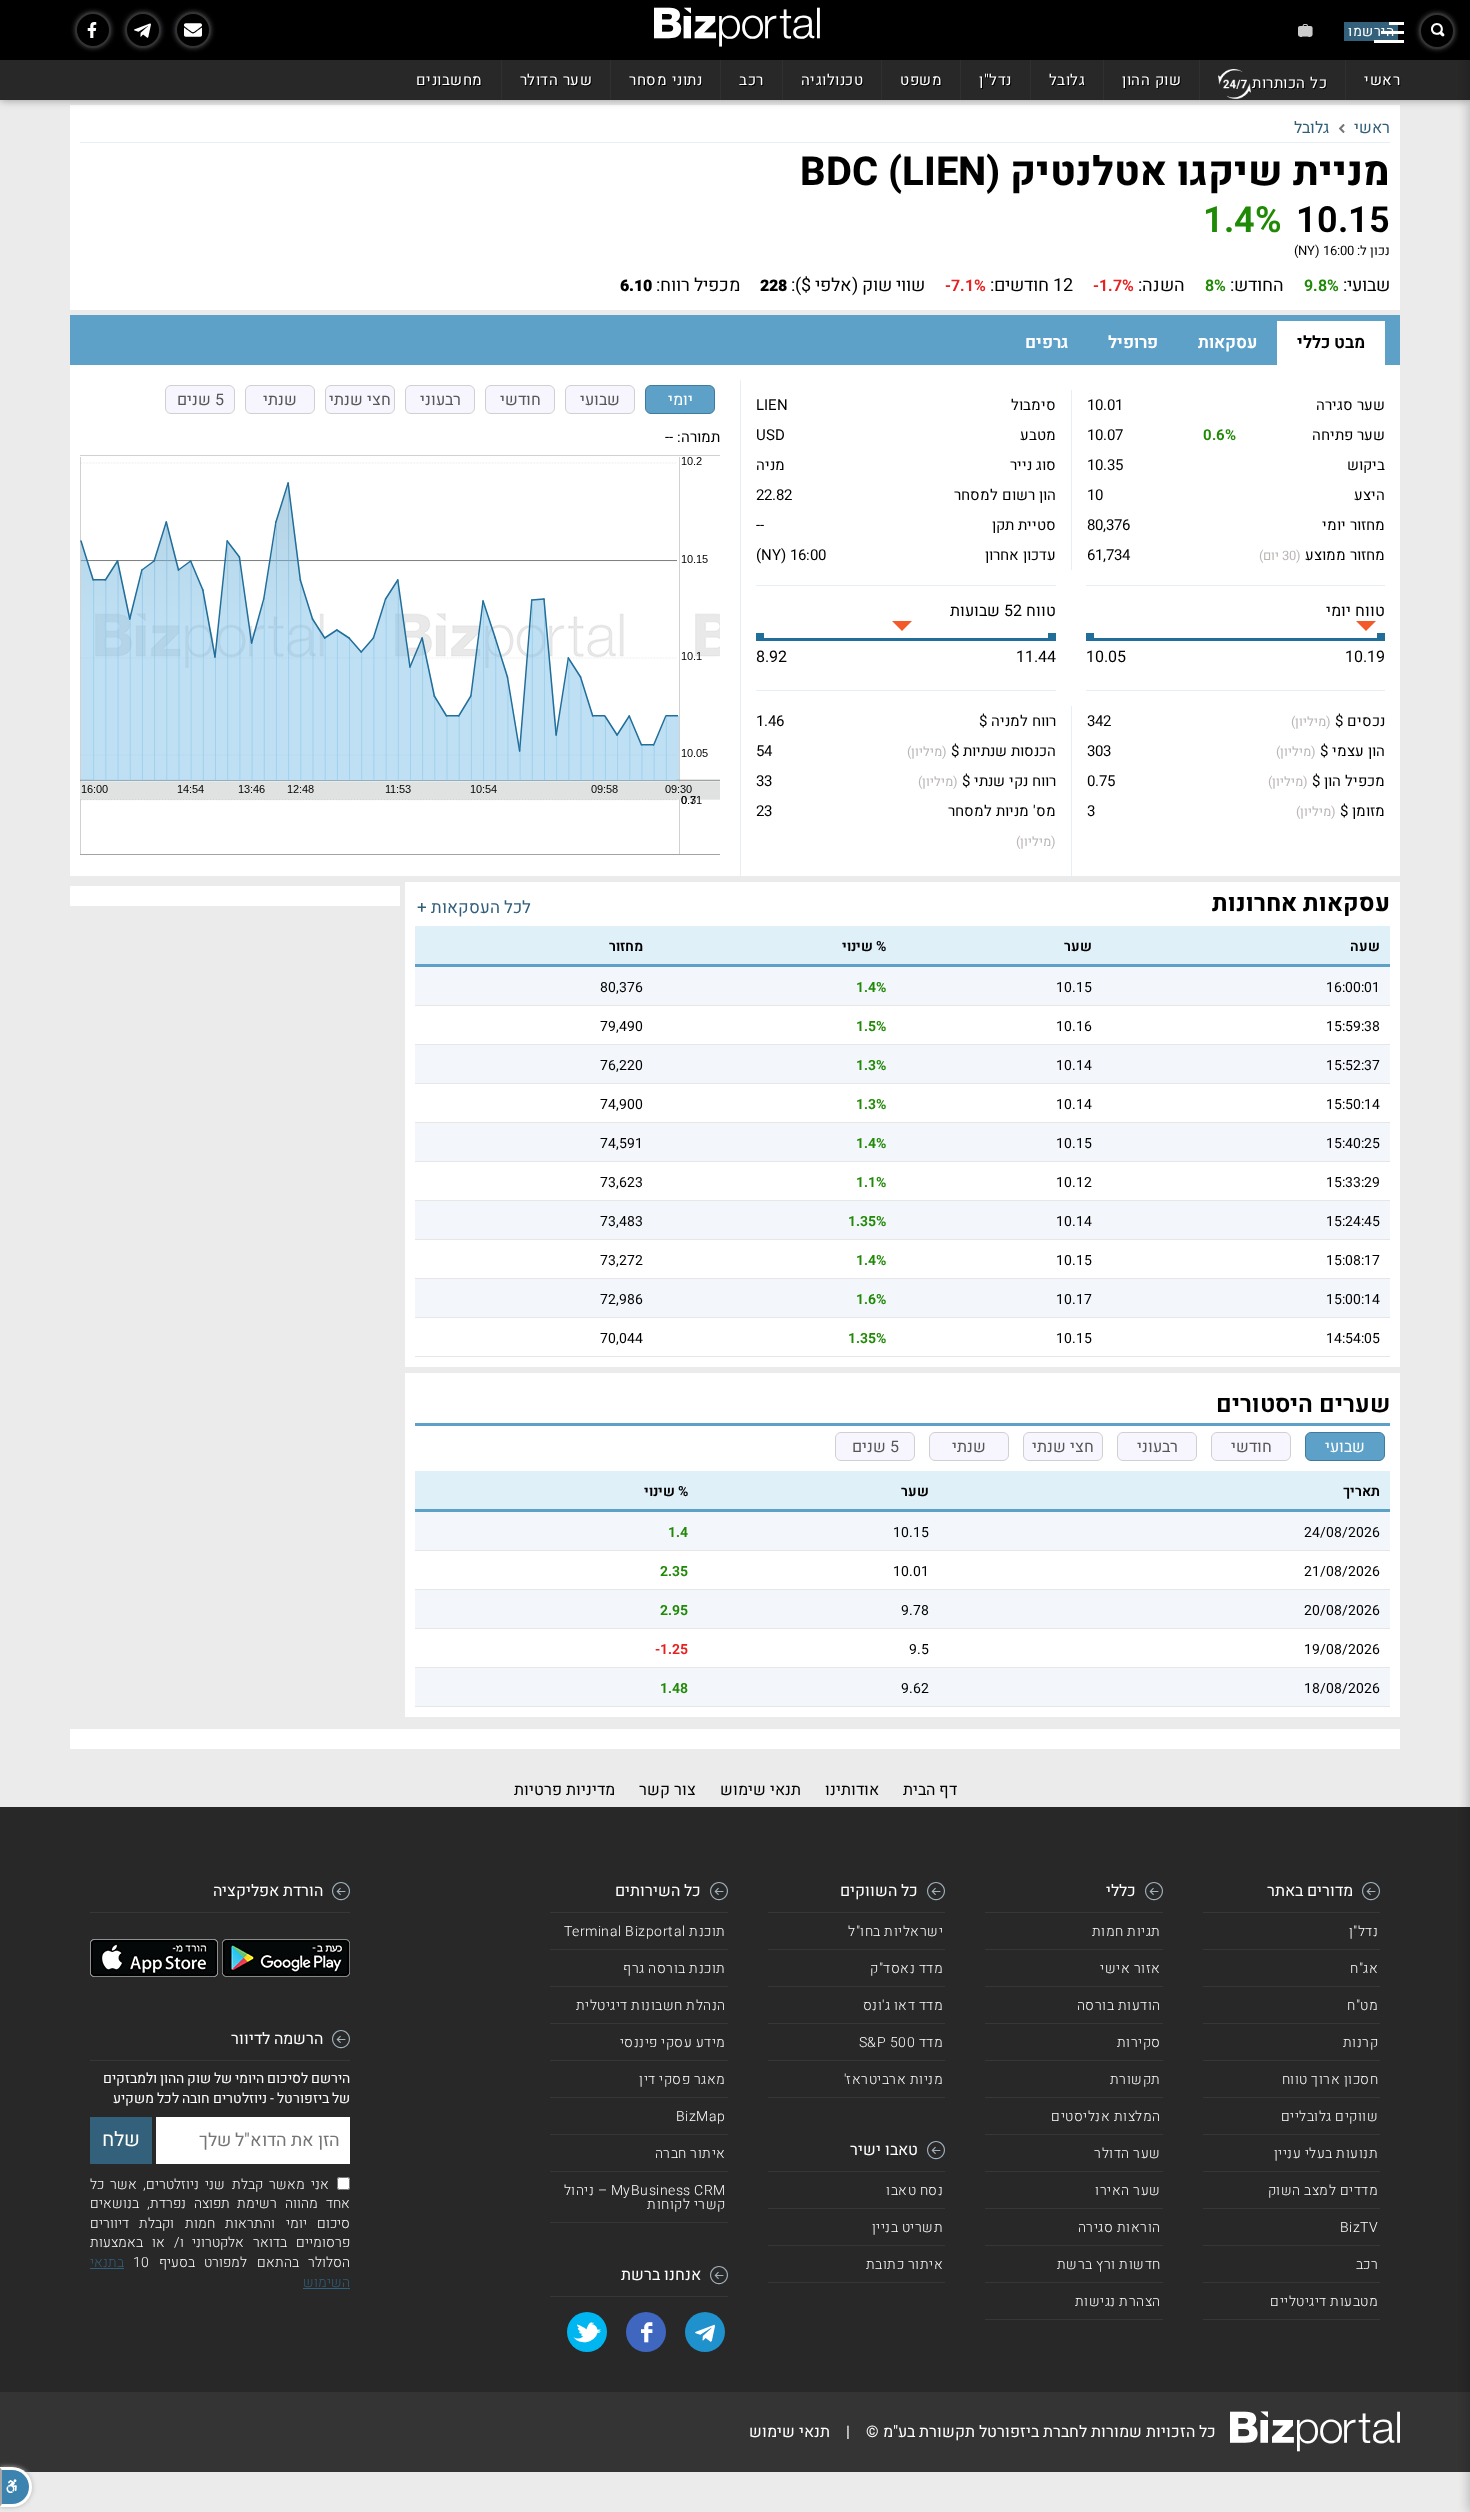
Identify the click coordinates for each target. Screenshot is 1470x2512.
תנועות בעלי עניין (1326, 2153)
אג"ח (1364, 1968)
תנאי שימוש (760, 1790)
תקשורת (1135, 2079)
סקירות (1139, 2042)
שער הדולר (556, 80)
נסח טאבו (914, 2190)
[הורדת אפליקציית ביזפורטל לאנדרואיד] (286, 1972)
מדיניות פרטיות (564, 1790)
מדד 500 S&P (901, 2042)
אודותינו (852, 1790)
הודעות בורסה (1119, 2005)
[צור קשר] (193, 30)
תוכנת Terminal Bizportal (645, 1931)
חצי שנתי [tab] (360, 400)
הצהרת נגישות (1118, 2301)
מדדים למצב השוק (1323, 2190)
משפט (921, 80)
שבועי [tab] (600, 400)
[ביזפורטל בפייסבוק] (93, 30)
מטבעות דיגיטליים (1324, 2301)
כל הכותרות (1289, 83)
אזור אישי (1130, 1968)
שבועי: (1366, 286)
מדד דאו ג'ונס (903, 2005)
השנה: (1161, 286)
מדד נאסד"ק (906, 1968)
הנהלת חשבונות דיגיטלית (651, 2005)
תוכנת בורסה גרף (674, 1968)
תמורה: (698, 437)
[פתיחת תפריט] (1389, 32)
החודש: (1257, 286)
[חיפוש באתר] (1437, 31)
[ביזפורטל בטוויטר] (587, 2332)
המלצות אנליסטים (1106, 2116)
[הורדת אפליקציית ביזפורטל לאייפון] (154, 1972)
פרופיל (1133, 342)
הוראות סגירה (1119, 2227)
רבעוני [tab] (440, 400)
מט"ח (1362, 2005)
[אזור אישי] (1305, 30)
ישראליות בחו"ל (895, 1931)
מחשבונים (449, 80)
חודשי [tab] (520, 400)
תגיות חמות (1126, 1931)
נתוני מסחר (665, 80)
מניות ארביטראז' (894, 2079)
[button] (16, 2487)
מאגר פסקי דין (682, 2079)
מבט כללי (1331, 342)
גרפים (1046, 342)
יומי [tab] (680, 400)
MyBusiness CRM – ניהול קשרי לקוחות (645, 2197)
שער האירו (1128, 2190)
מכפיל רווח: (698, 286)
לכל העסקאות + (474, 907)
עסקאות (1227, 342)
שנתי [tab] (280, 400)
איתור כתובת (905, 2264)
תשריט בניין (908, 2227)
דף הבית (930, 1790)
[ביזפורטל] (737, 27)
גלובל (1067, 80)
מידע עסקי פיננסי (673, 2042)
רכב (751, 80)
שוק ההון (1151, 80)
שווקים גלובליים (1330, 2116)
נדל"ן (995, 80)
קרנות (1361, 2042)
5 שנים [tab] (200, 400)
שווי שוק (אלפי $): (858, 286)
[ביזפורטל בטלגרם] (143, 30)
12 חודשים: (1031, 286)
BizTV (1359, 2227)
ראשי (1382, 80)
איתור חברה (690, 2153)
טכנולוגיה (832, 80)
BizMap (701, 2116)
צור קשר (667, 1790)
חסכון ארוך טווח (1330, 2079)
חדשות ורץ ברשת (1109, 2264)
